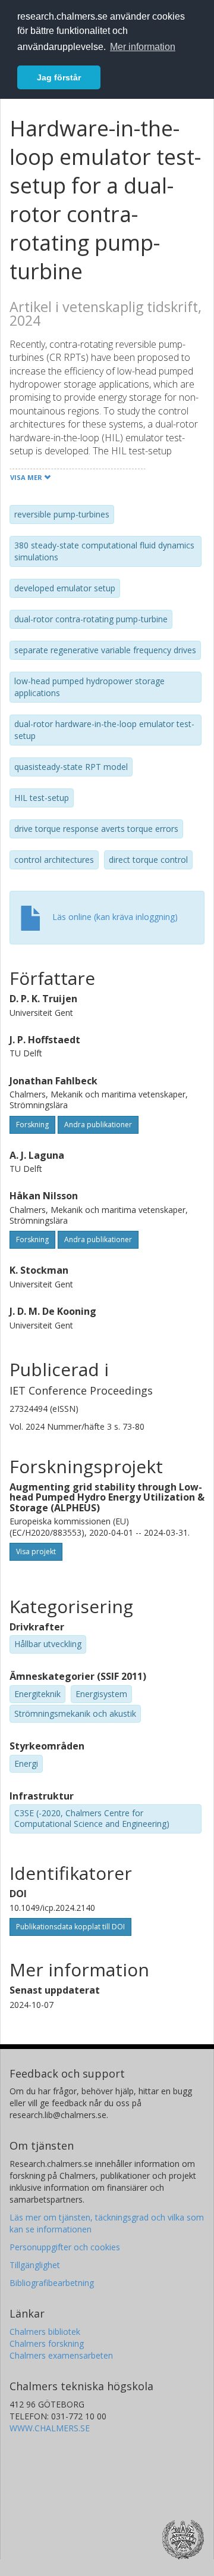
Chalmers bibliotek (45, 2332)
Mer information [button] (143, 47)
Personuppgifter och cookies (65, 2247)
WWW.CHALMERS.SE (50, 2428)
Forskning (32, 1125)
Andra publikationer (98, 1125)
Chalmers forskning (47, 2343)
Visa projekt (36, 1551)
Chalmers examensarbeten (61, 2355)
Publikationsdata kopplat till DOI (70, 1927)
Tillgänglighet (35, 2265)
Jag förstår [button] (59, 77)
